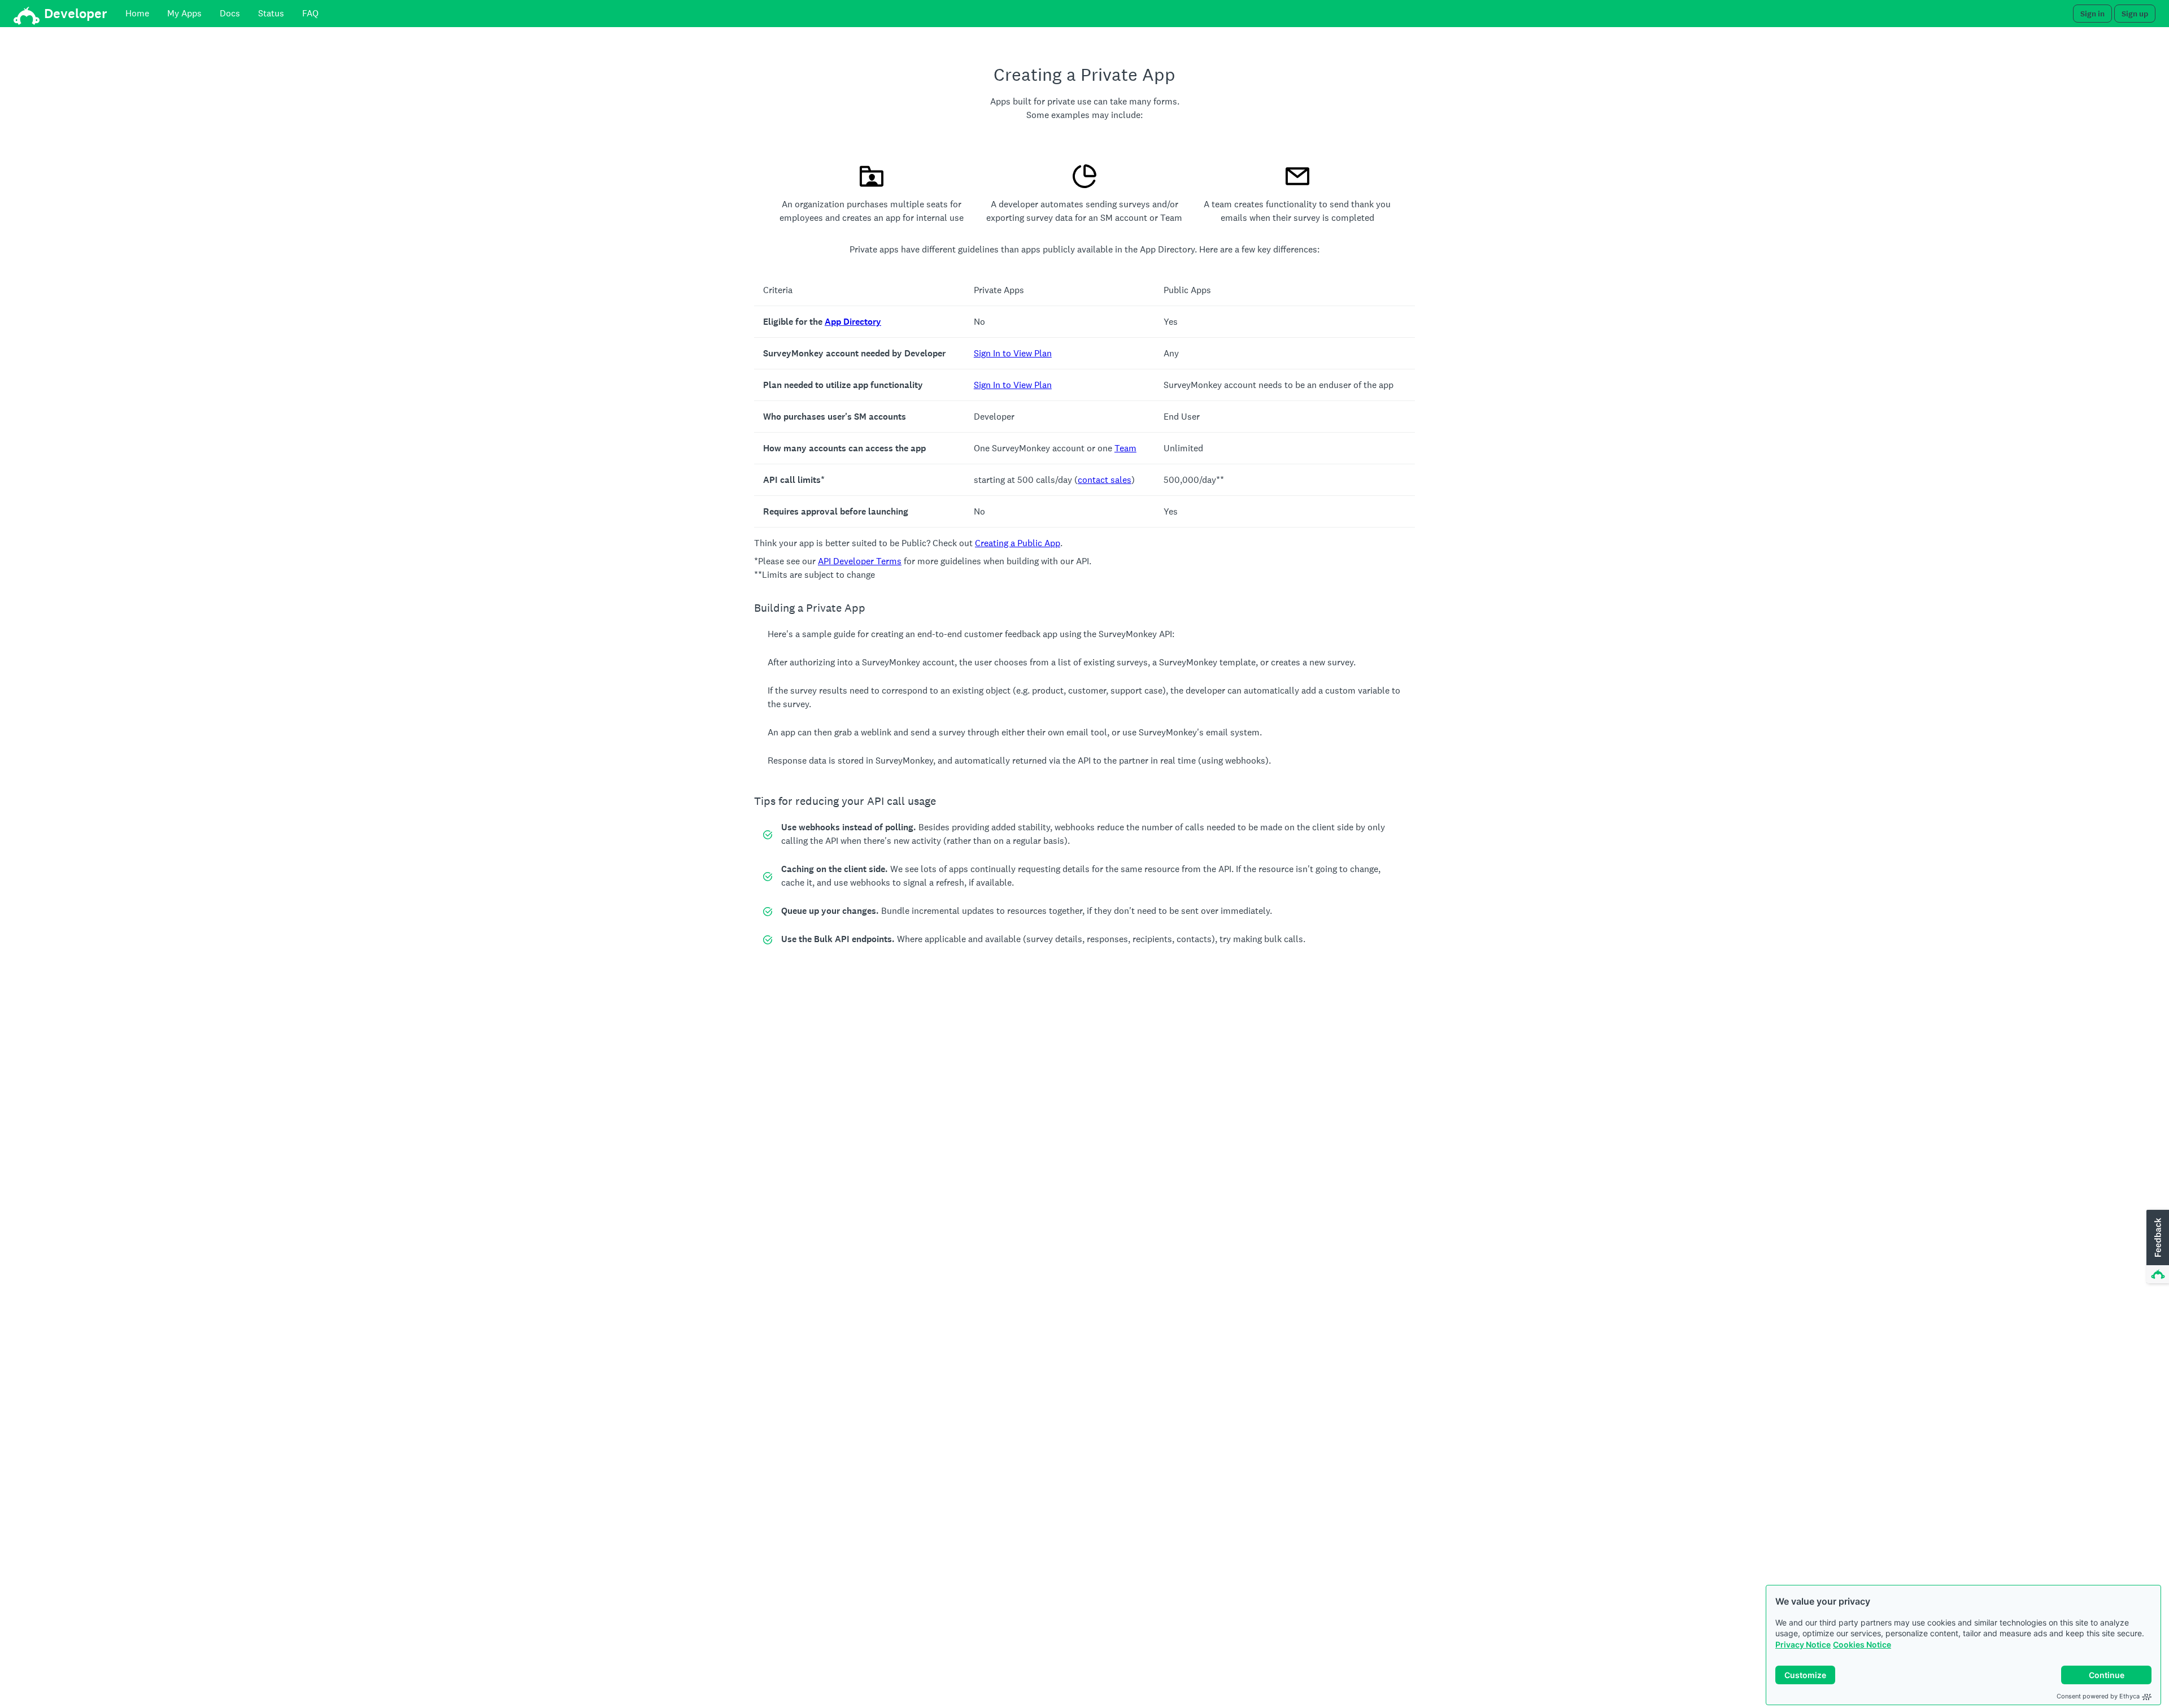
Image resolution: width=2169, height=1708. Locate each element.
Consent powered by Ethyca (2098, 1696)
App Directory (853, 322)
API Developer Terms (860, 561)
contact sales (1105, 480)
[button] (2157, 1247)
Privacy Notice (1803, 1644)
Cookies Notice (1862, 1644)
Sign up (2135, 14)
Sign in (2092, 14)
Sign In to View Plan (1013, 353)
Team (1125, 448)
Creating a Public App (1018, 543)
